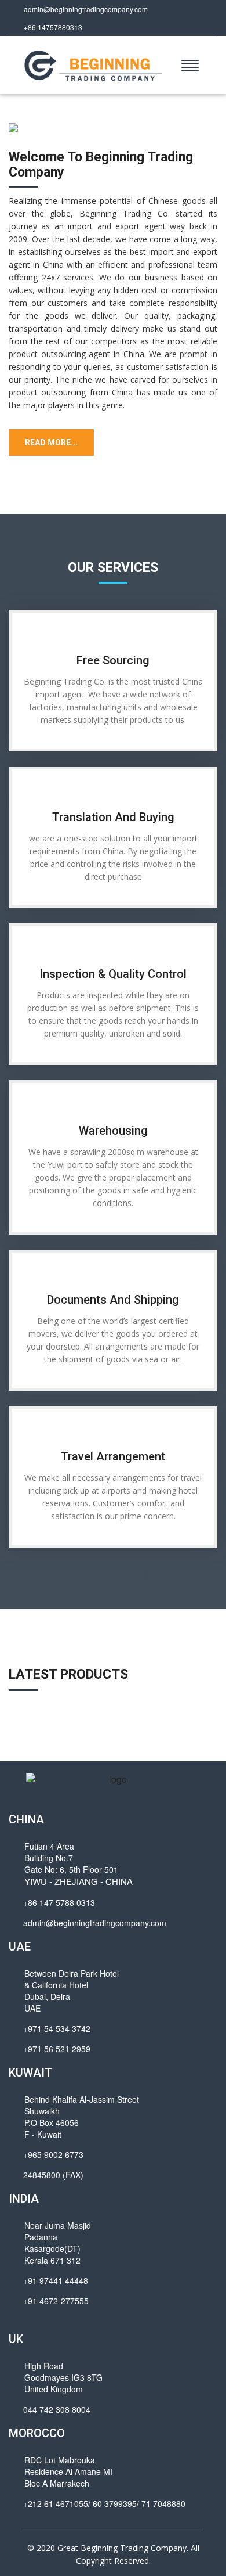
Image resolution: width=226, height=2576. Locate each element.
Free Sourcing (113, 660)
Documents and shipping (113, 1300)
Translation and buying (113, 817)
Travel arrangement (113, 1456)
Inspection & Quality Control (113, 974)
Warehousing (113, 1131)
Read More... (51, 442)
